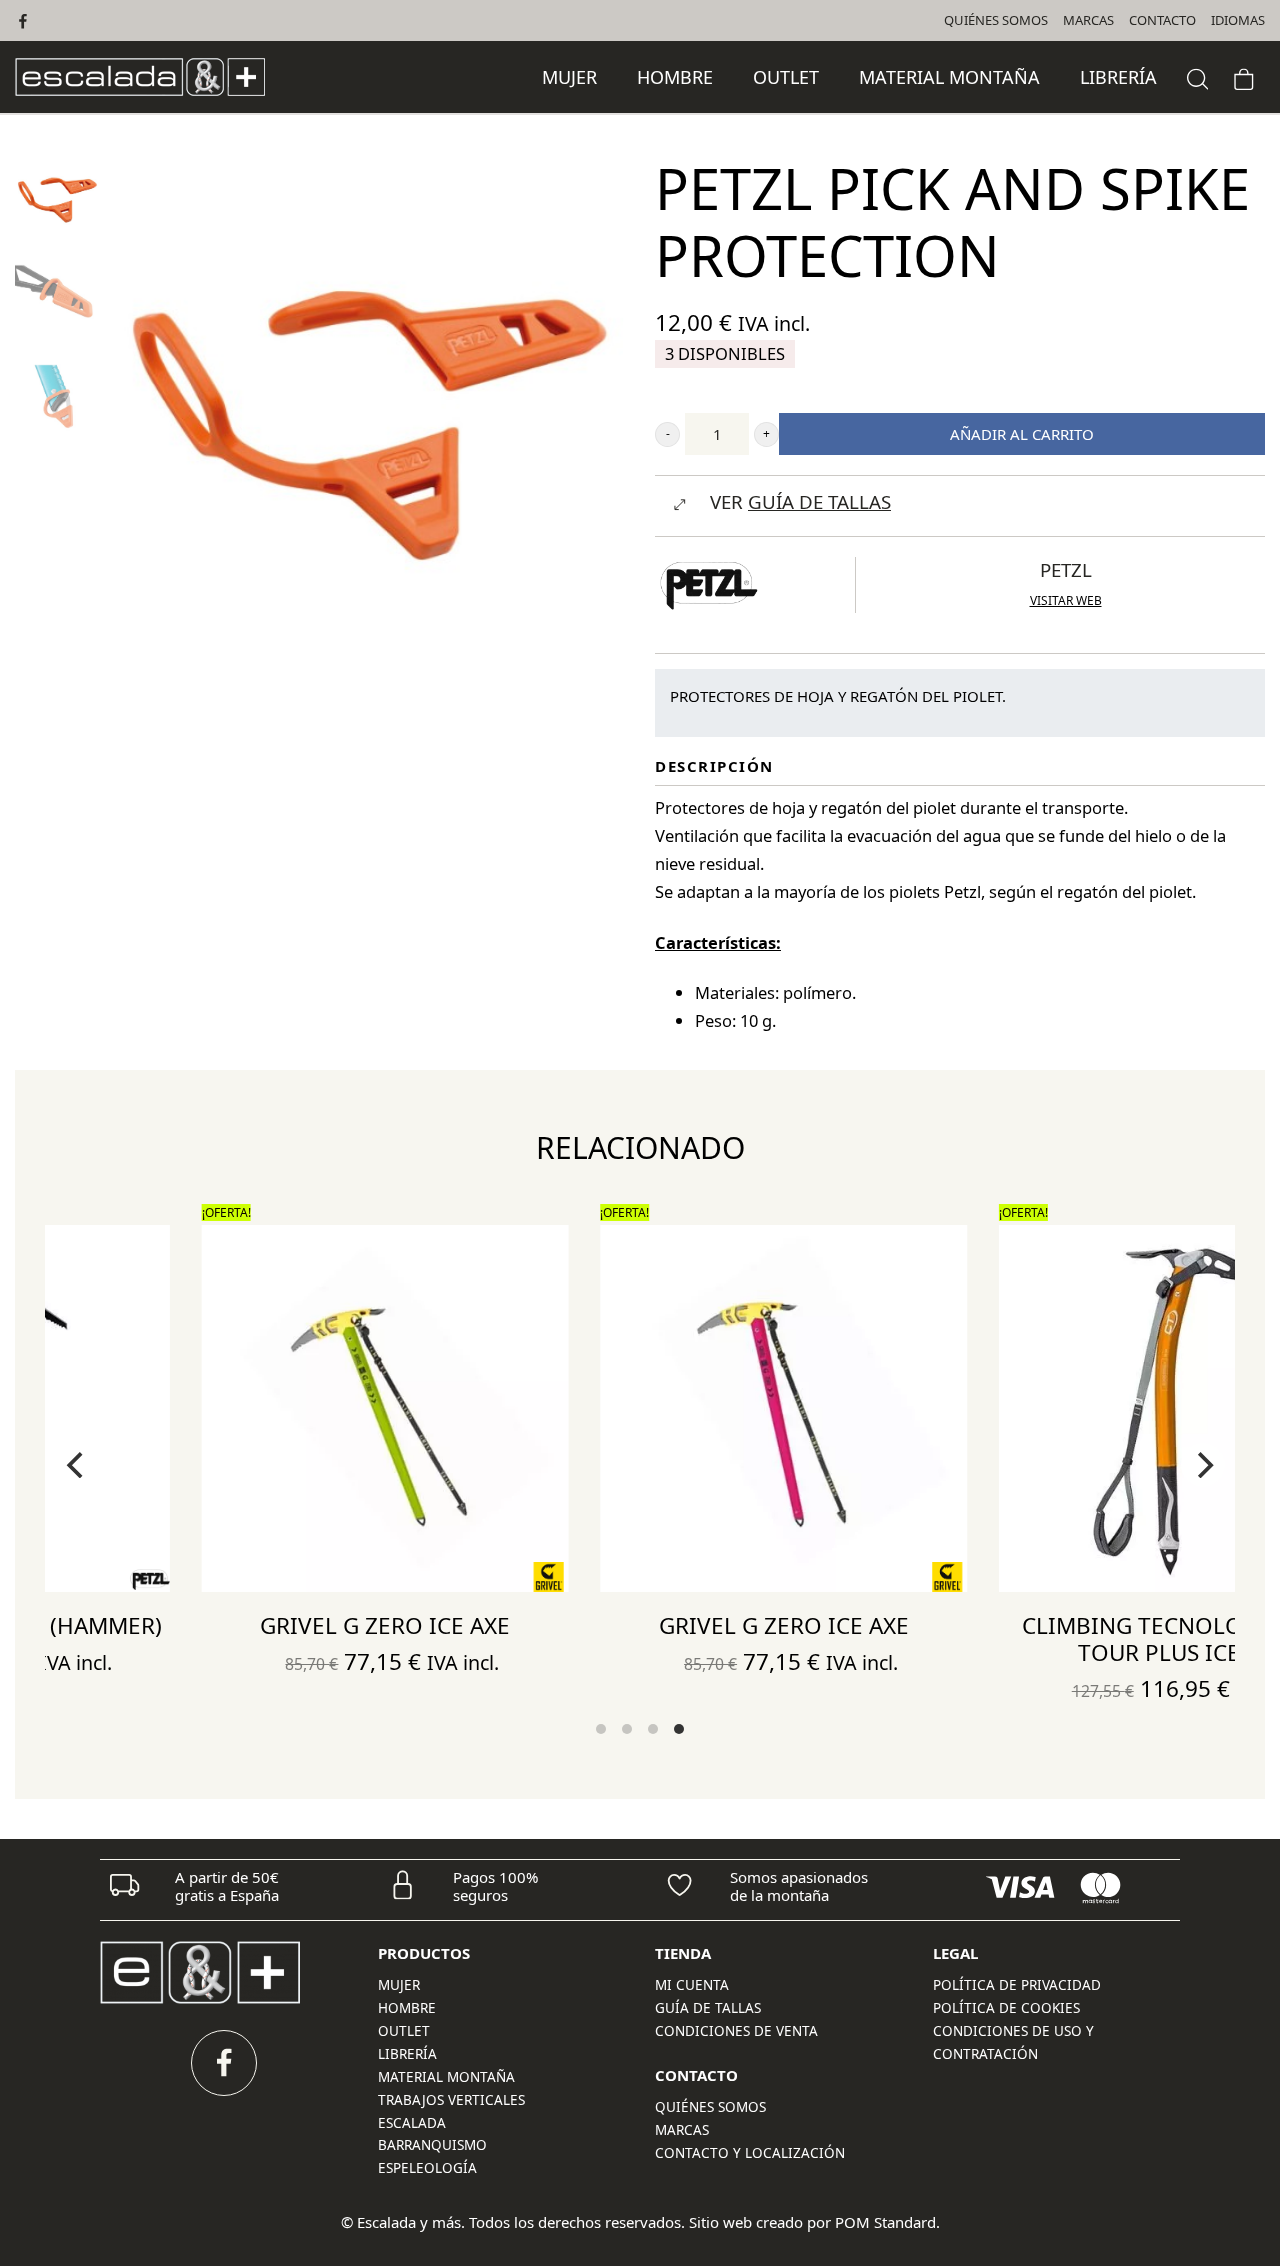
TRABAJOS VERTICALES (451, 2100)
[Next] (1203, 1465)
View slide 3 (653, 1729)
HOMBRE (407, 2008)
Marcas (682, 2130)
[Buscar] (1198, 76)
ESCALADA (412, 2123)
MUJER (399, 1985)
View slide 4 (679, 1729)
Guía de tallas (708, 2008)
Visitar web (1066, 600)
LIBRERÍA (407, 2054)
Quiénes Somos (710, 2107)
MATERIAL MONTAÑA (446, 2077)
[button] (667, 434)
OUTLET (404, 2031)
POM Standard (885, 2222)
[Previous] (77, 1465)
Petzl (1066, 569)
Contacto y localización (750, 2153)
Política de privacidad (1017, 1985)
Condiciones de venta (736, 2031)
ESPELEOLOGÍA (427, 2168)
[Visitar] (24, 20)
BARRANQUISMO (432, 2145)
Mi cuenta (692, 1985)
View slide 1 (601, 1729)
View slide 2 (627, 1729)
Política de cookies (1006, 2008)
